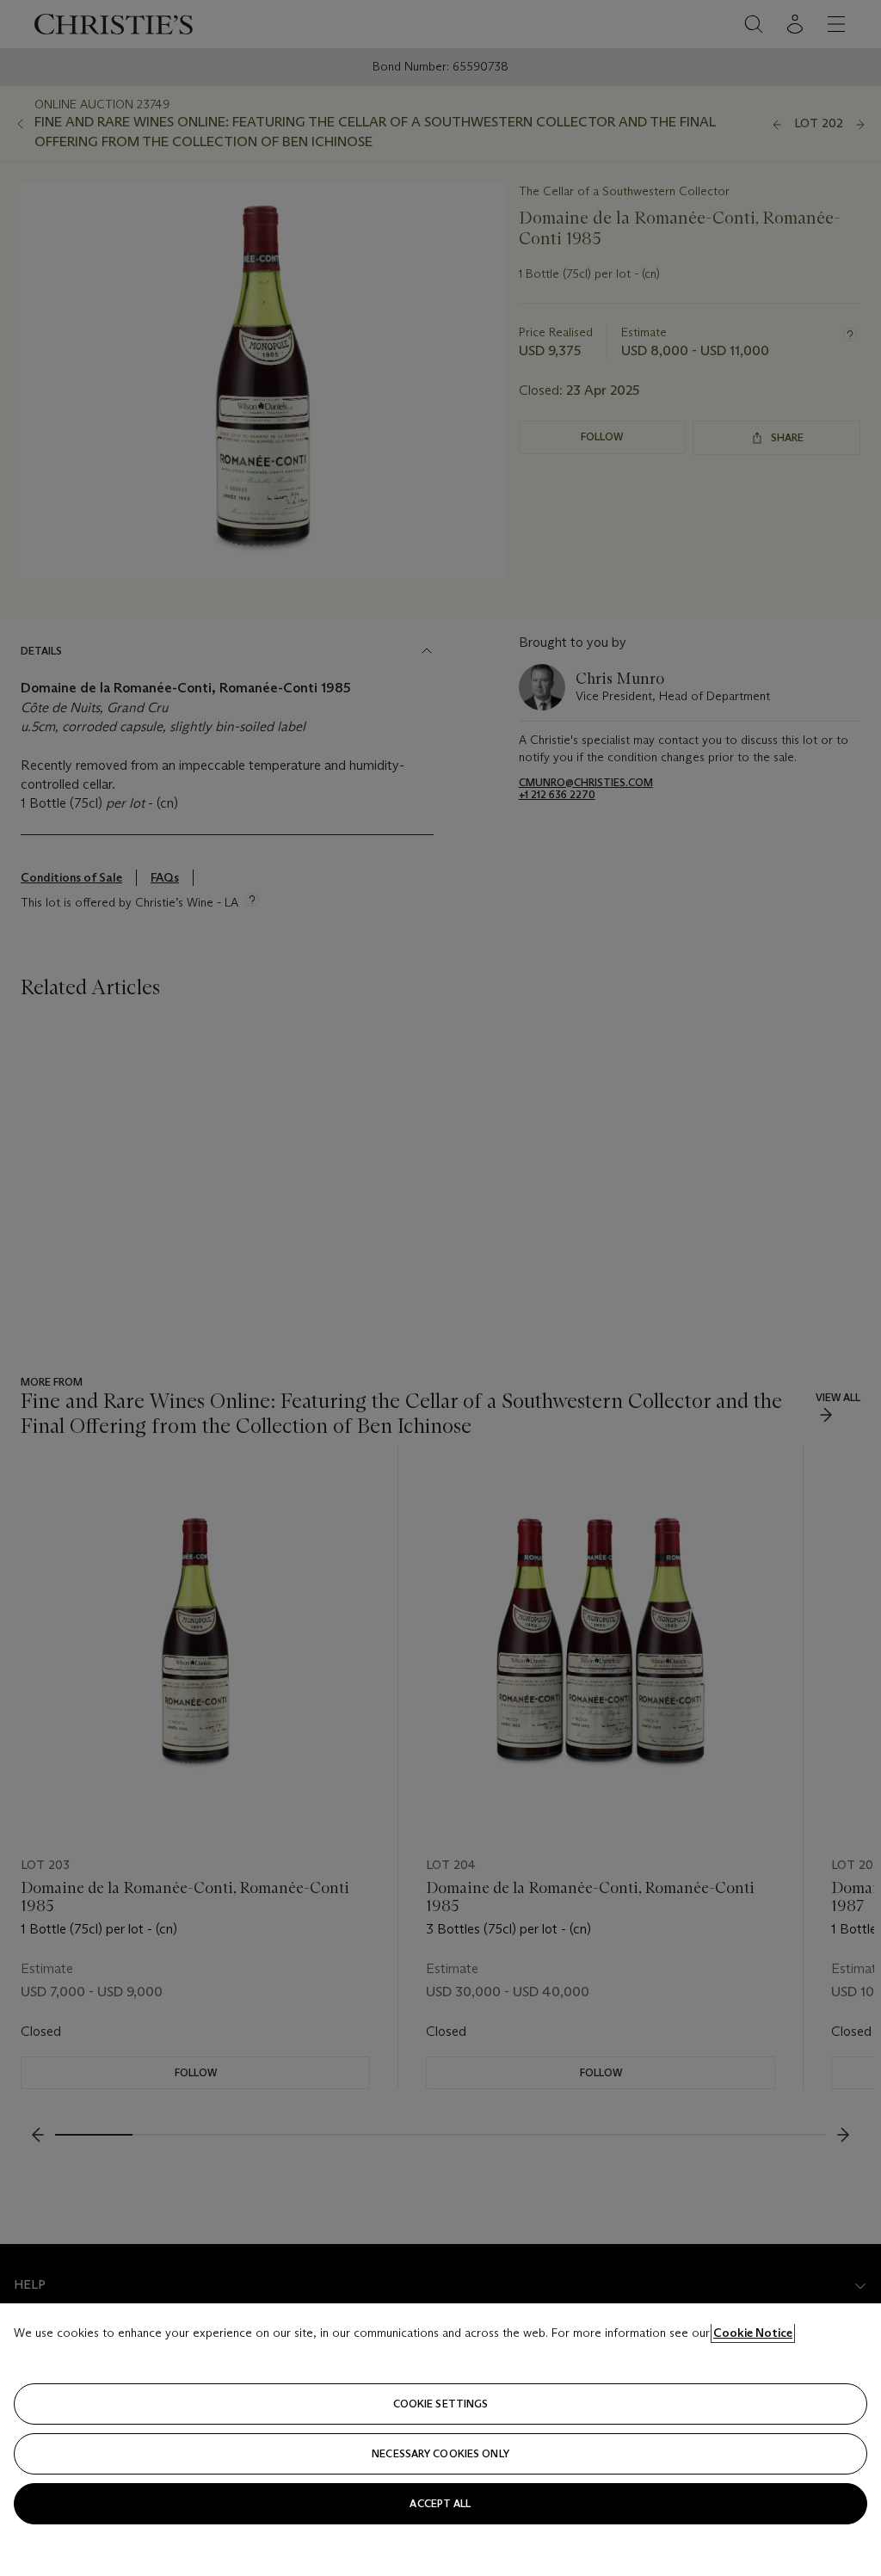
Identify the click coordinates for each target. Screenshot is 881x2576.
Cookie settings (441, 2404)
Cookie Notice (753, 2333)
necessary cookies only (440, 2453)
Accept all (440, 2503)
